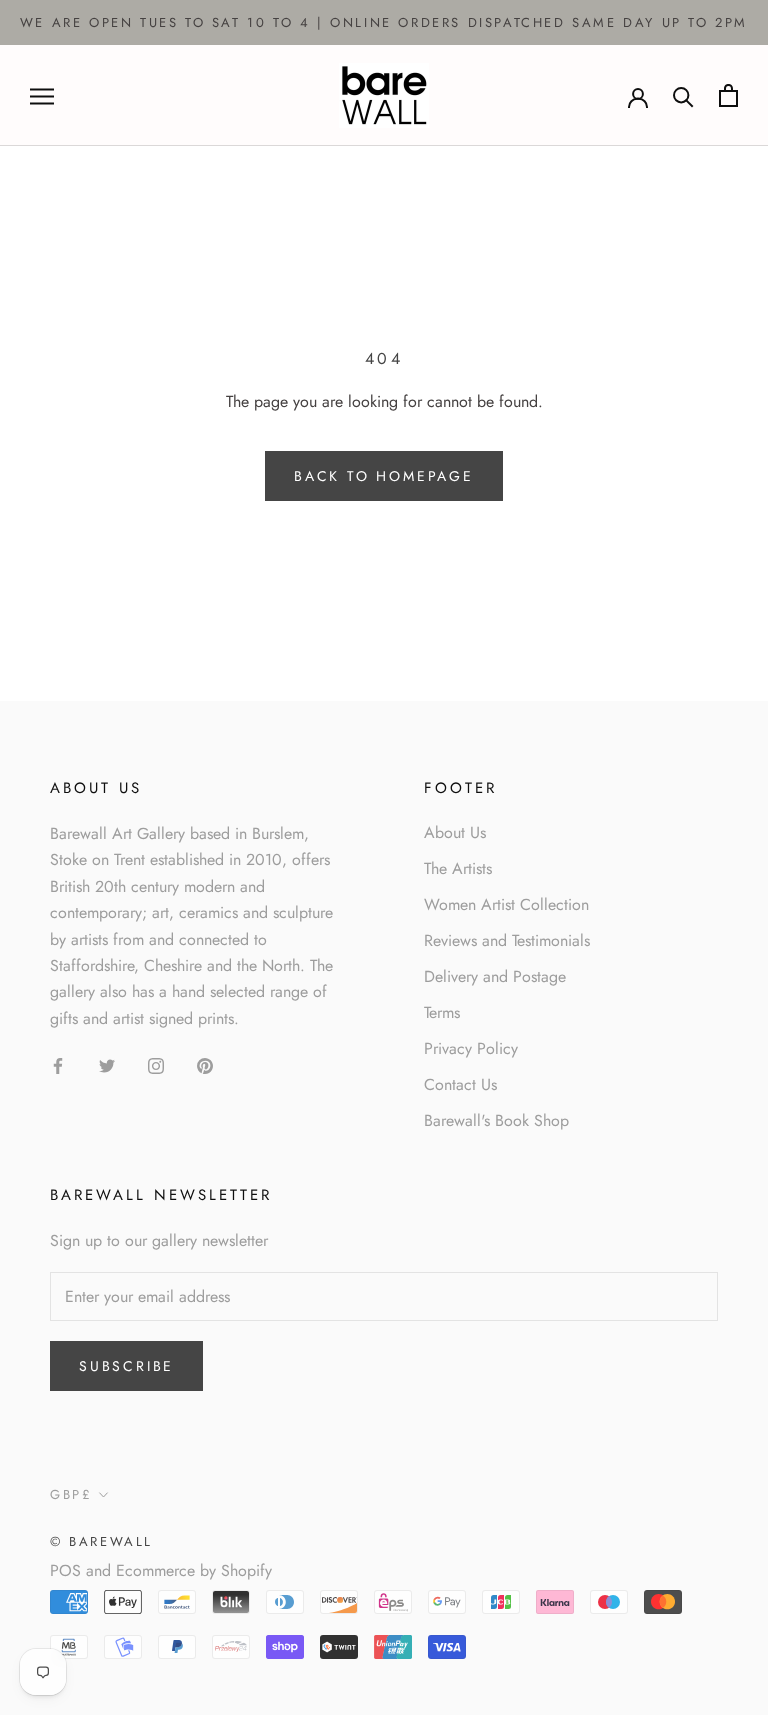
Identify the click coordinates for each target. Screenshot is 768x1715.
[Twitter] (107, 1065)
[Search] (683, 95)
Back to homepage (384, 476)
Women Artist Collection (506, 904)
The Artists (458, 868)
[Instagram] (156, 1065)
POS (65, 1570)
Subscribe (126, 1366)
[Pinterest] (205, 1065)
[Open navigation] (42, 96)
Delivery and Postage (495, 976)
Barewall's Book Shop (496, 1120)
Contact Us (460, 1084)
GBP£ (71, 1494)
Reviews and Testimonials (507, 940)
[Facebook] (58, 1065)
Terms (442, 1012)
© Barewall (101, 1541)
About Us (455, 832)
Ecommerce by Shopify (194, 1570)
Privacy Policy (471, 1048)
